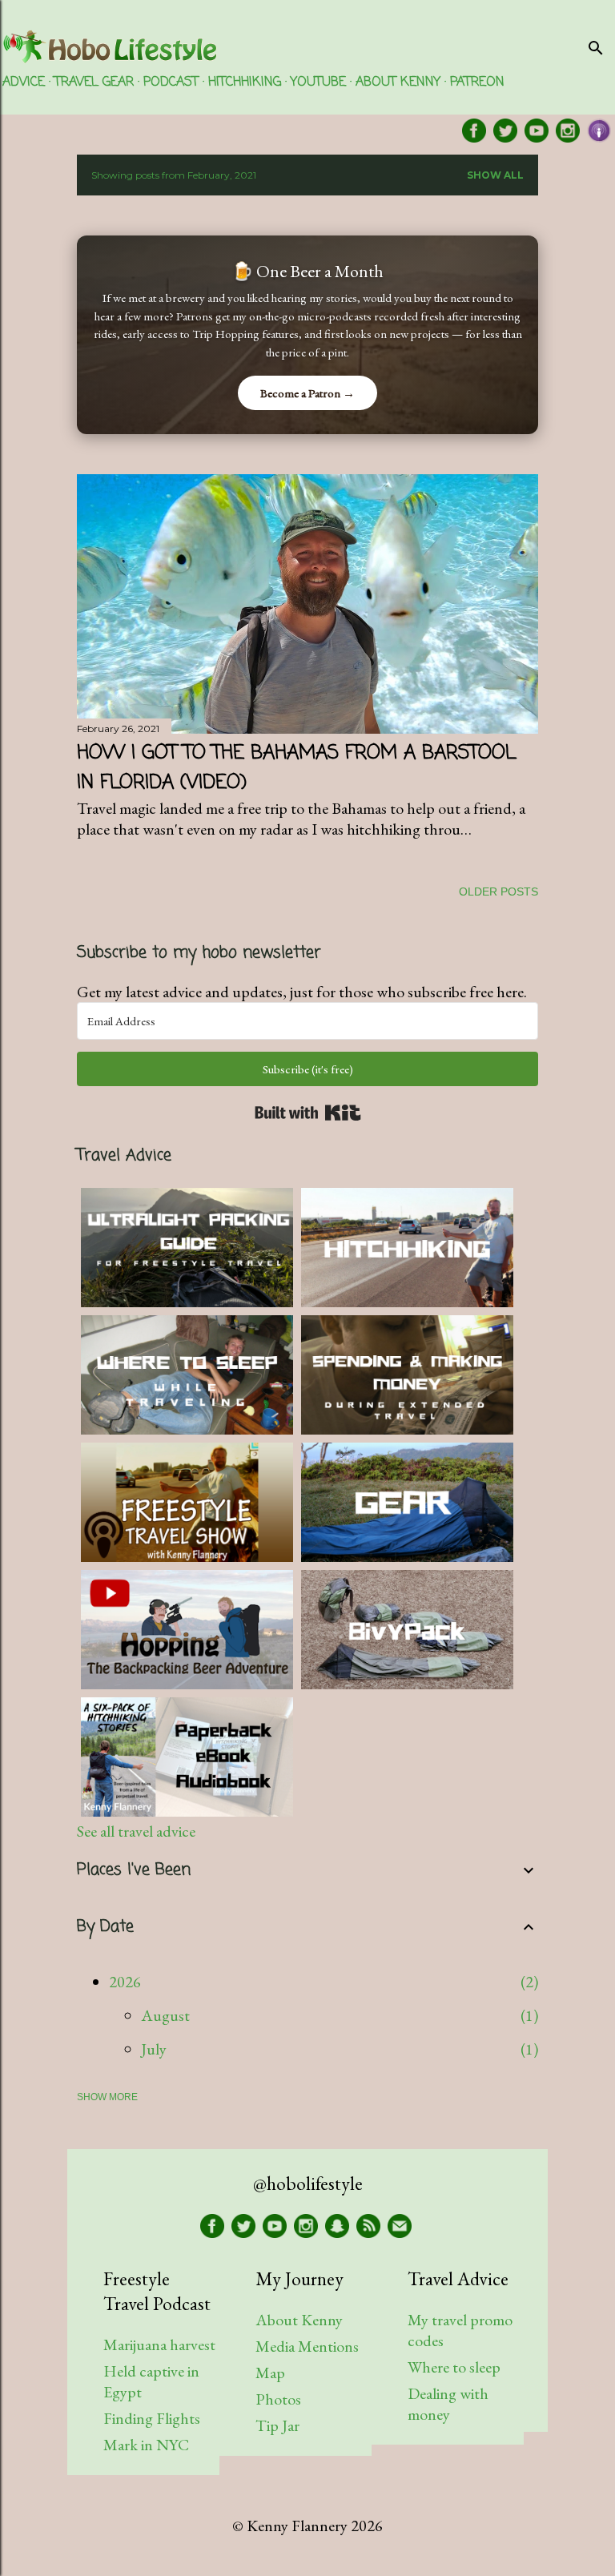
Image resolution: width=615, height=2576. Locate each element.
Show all (495, 175)
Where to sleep (454, 2367)
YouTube (318, 83)
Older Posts (498, 892)
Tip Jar (277, 2425)
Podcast (171, 83)
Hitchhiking (245, 83)
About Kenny (398, 83)
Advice (24, 83)
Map (270, 2373)
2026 (125, 1982)
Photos (278, 2399)
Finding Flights (152, 2418)
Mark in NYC (146, 2445)
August (165, 2015)
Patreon (477, 83)
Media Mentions (307, 2346)
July (154, 2049)
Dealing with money (448, 2404)
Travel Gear (94, 83)
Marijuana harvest (159, 2345)
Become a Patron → (307, 393)
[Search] (596, 44)
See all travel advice (136, 1831)
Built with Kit (308, 1113)
